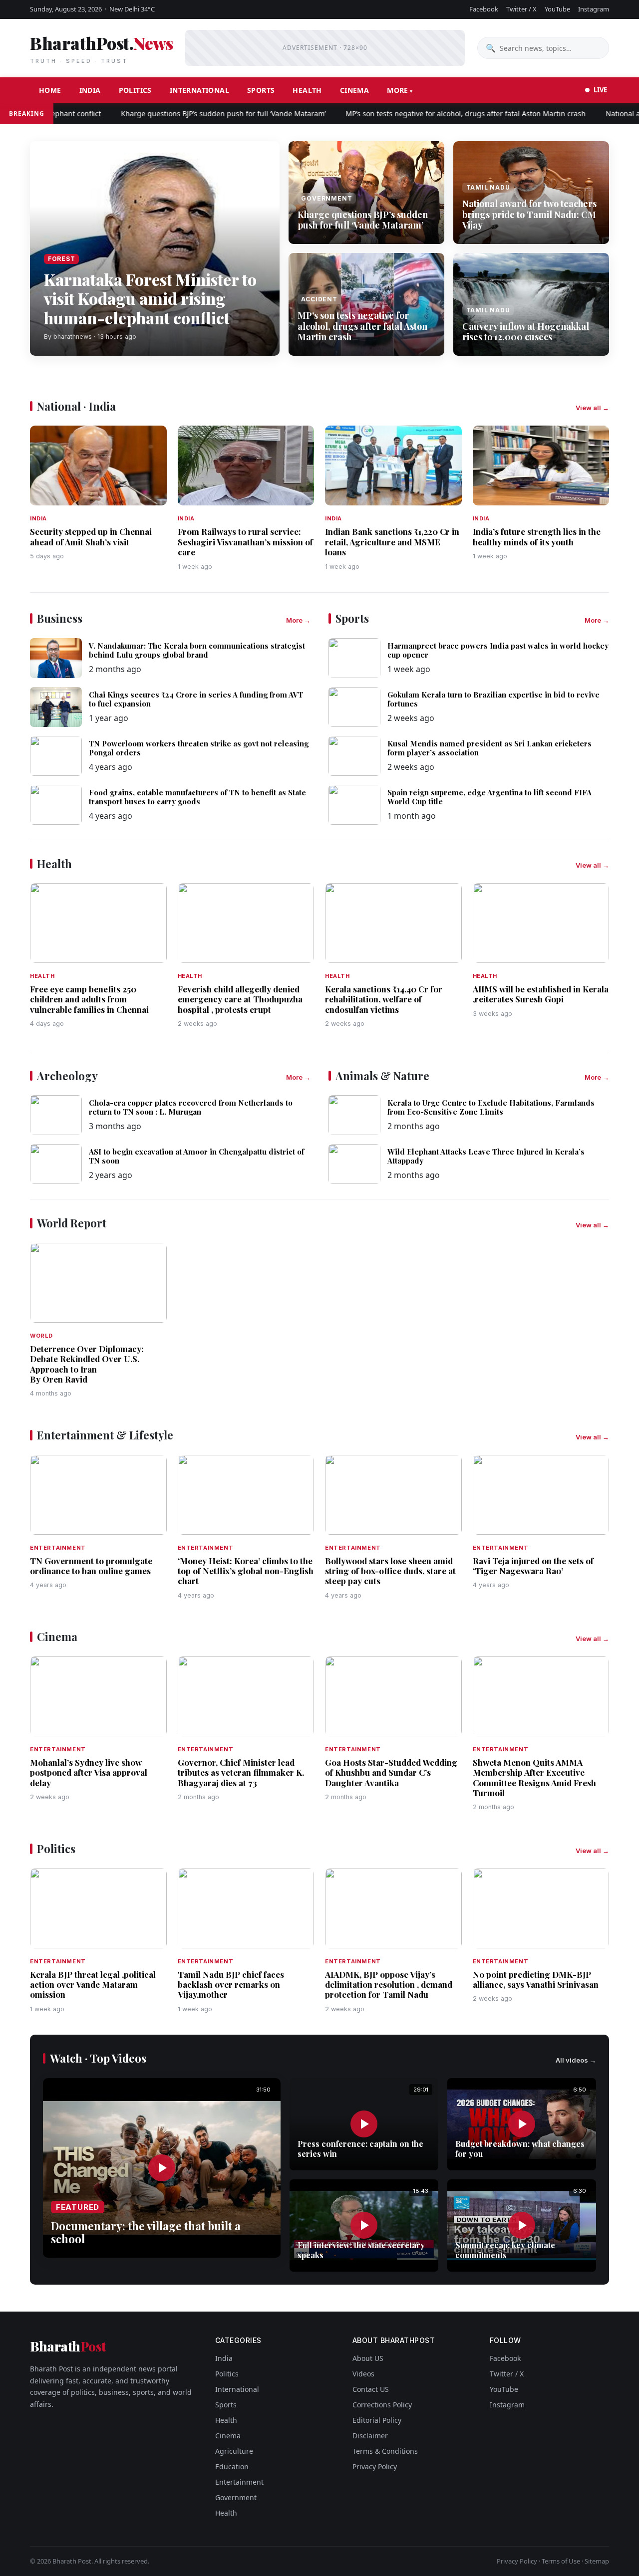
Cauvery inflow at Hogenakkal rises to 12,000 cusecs (526, 332)
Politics (135, 90)
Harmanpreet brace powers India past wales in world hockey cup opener (498, 650)
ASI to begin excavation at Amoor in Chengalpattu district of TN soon (196, 1156)
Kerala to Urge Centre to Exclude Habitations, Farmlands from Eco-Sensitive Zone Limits (491, 1107)
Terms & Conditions (385, 2451)
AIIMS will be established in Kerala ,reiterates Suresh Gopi (541, 994)
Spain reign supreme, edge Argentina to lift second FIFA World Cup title (489, 797)
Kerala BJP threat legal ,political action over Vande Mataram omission (93, 1985)
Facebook (484, 9)
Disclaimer (370, 2436)
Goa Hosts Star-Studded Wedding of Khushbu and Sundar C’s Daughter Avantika (391, 1772)
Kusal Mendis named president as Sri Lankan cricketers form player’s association (489, 748)
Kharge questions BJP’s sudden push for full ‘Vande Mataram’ (188, 114)
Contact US (371, 2389)
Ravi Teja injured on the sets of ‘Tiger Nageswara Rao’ (533, 1566)
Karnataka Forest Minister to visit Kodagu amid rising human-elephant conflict (150, 298)
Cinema (354, 90)
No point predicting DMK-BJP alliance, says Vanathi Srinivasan (536, 1979)
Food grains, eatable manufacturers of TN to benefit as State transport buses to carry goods (197, 797)
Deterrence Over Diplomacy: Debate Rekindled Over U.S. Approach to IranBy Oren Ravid (87, 1364)
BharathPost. (101, 48)
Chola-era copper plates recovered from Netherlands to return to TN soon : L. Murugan (191, 1107)
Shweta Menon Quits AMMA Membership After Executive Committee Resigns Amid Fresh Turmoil (534, 1777)
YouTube (557, 9)
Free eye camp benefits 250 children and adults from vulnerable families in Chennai (89, 999)
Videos (363, 2374)
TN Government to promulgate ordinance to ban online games (91, 1566)
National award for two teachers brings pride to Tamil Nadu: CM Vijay (529, 214)
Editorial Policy (377, 2420)
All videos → (576, 2060)
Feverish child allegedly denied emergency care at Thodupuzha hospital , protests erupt (240, 999)
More (398, 90)
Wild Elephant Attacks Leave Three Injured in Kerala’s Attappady (486, 1156)
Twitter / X (521, 9)
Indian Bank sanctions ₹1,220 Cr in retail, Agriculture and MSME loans (392, 542)
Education (232, 2466)
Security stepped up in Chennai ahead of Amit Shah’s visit (91, 536)
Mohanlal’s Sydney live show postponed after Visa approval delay (89, 1772)
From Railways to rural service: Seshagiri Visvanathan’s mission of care (245, 542)
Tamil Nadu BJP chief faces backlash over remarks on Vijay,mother (231, 1985)
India (90, 90)
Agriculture (234, 2451)
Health (307, 90)
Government (236, 2497)
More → (298, 620)
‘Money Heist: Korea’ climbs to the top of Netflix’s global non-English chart (246, 1571)
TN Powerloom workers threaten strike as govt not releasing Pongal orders (199, 748)
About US (368, 2358)
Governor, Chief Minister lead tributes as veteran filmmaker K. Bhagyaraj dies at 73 (241, 1772)
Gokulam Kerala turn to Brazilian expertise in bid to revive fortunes (493, 699)
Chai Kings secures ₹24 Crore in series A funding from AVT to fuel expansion (196, 699)
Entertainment (239, 2482)
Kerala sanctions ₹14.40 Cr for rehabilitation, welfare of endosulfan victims (384, 999)
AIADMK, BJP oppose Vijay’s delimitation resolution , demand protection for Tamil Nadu (389, 1985)
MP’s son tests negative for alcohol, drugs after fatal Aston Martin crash (430, 114)
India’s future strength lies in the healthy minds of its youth (537, 536)
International (199, 90)
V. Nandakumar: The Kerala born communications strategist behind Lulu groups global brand (197, 650)
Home (50, 90)
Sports (261, 90)
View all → (592, 408)
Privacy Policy (375, 2466)
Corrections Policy (382, 2405)
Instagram (594, 9)
